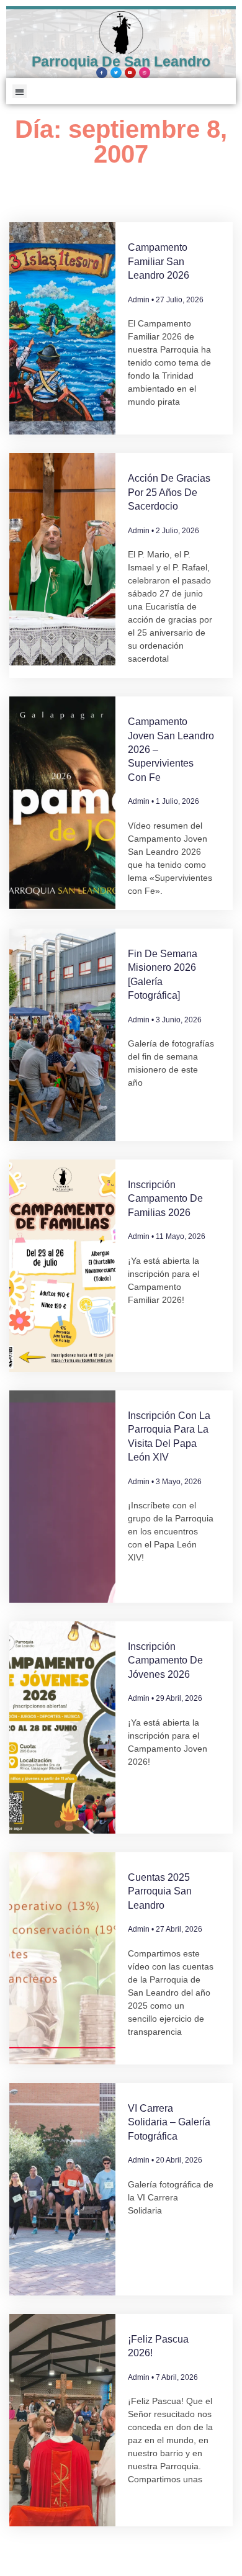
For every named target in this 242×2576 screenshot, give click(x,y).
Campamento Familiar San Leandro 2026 (159, 261)
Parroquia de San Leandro (121, 61)
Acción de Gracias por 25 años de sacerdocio (169, 492)
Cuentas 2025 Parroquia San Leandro (160, 1891)
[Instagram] (145, 73)
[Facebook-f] (102, 73)
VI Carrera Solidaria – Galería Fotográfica (169, 2122)
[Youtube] (130, 73)
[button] (20, 92)
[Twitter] (116, 73)
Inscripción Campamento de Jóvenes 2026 (165, 1660)
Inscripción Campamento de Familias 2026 (165, 1199)
